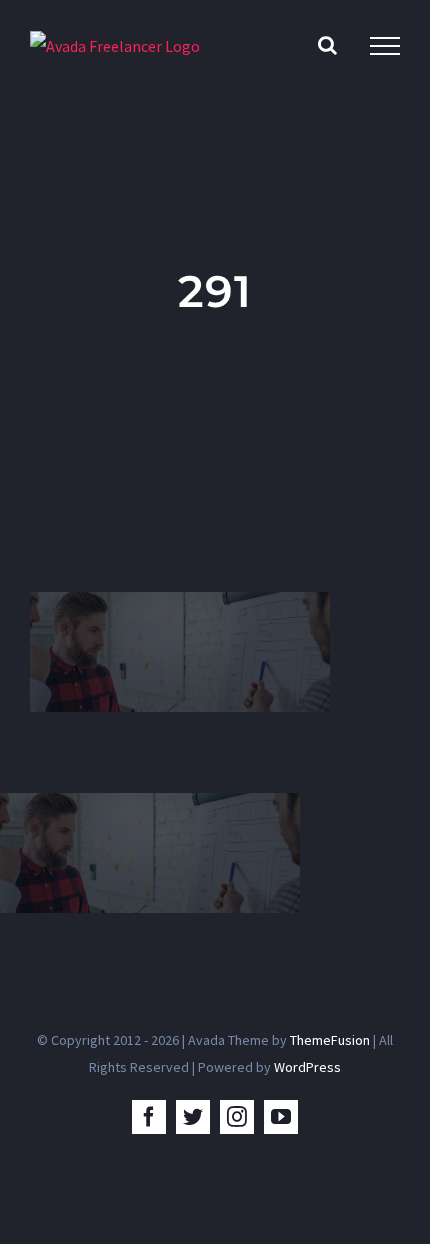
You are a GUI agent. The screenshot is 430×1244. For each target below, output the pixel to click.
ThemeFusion (330, 1040)
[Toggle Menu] (385, 46)
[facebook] (149, 1117)
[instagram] (237, 1117)
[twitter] (193, 1117)
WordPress (307, 1067)
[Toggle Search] (327, 45)
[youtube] (281, 1117)
